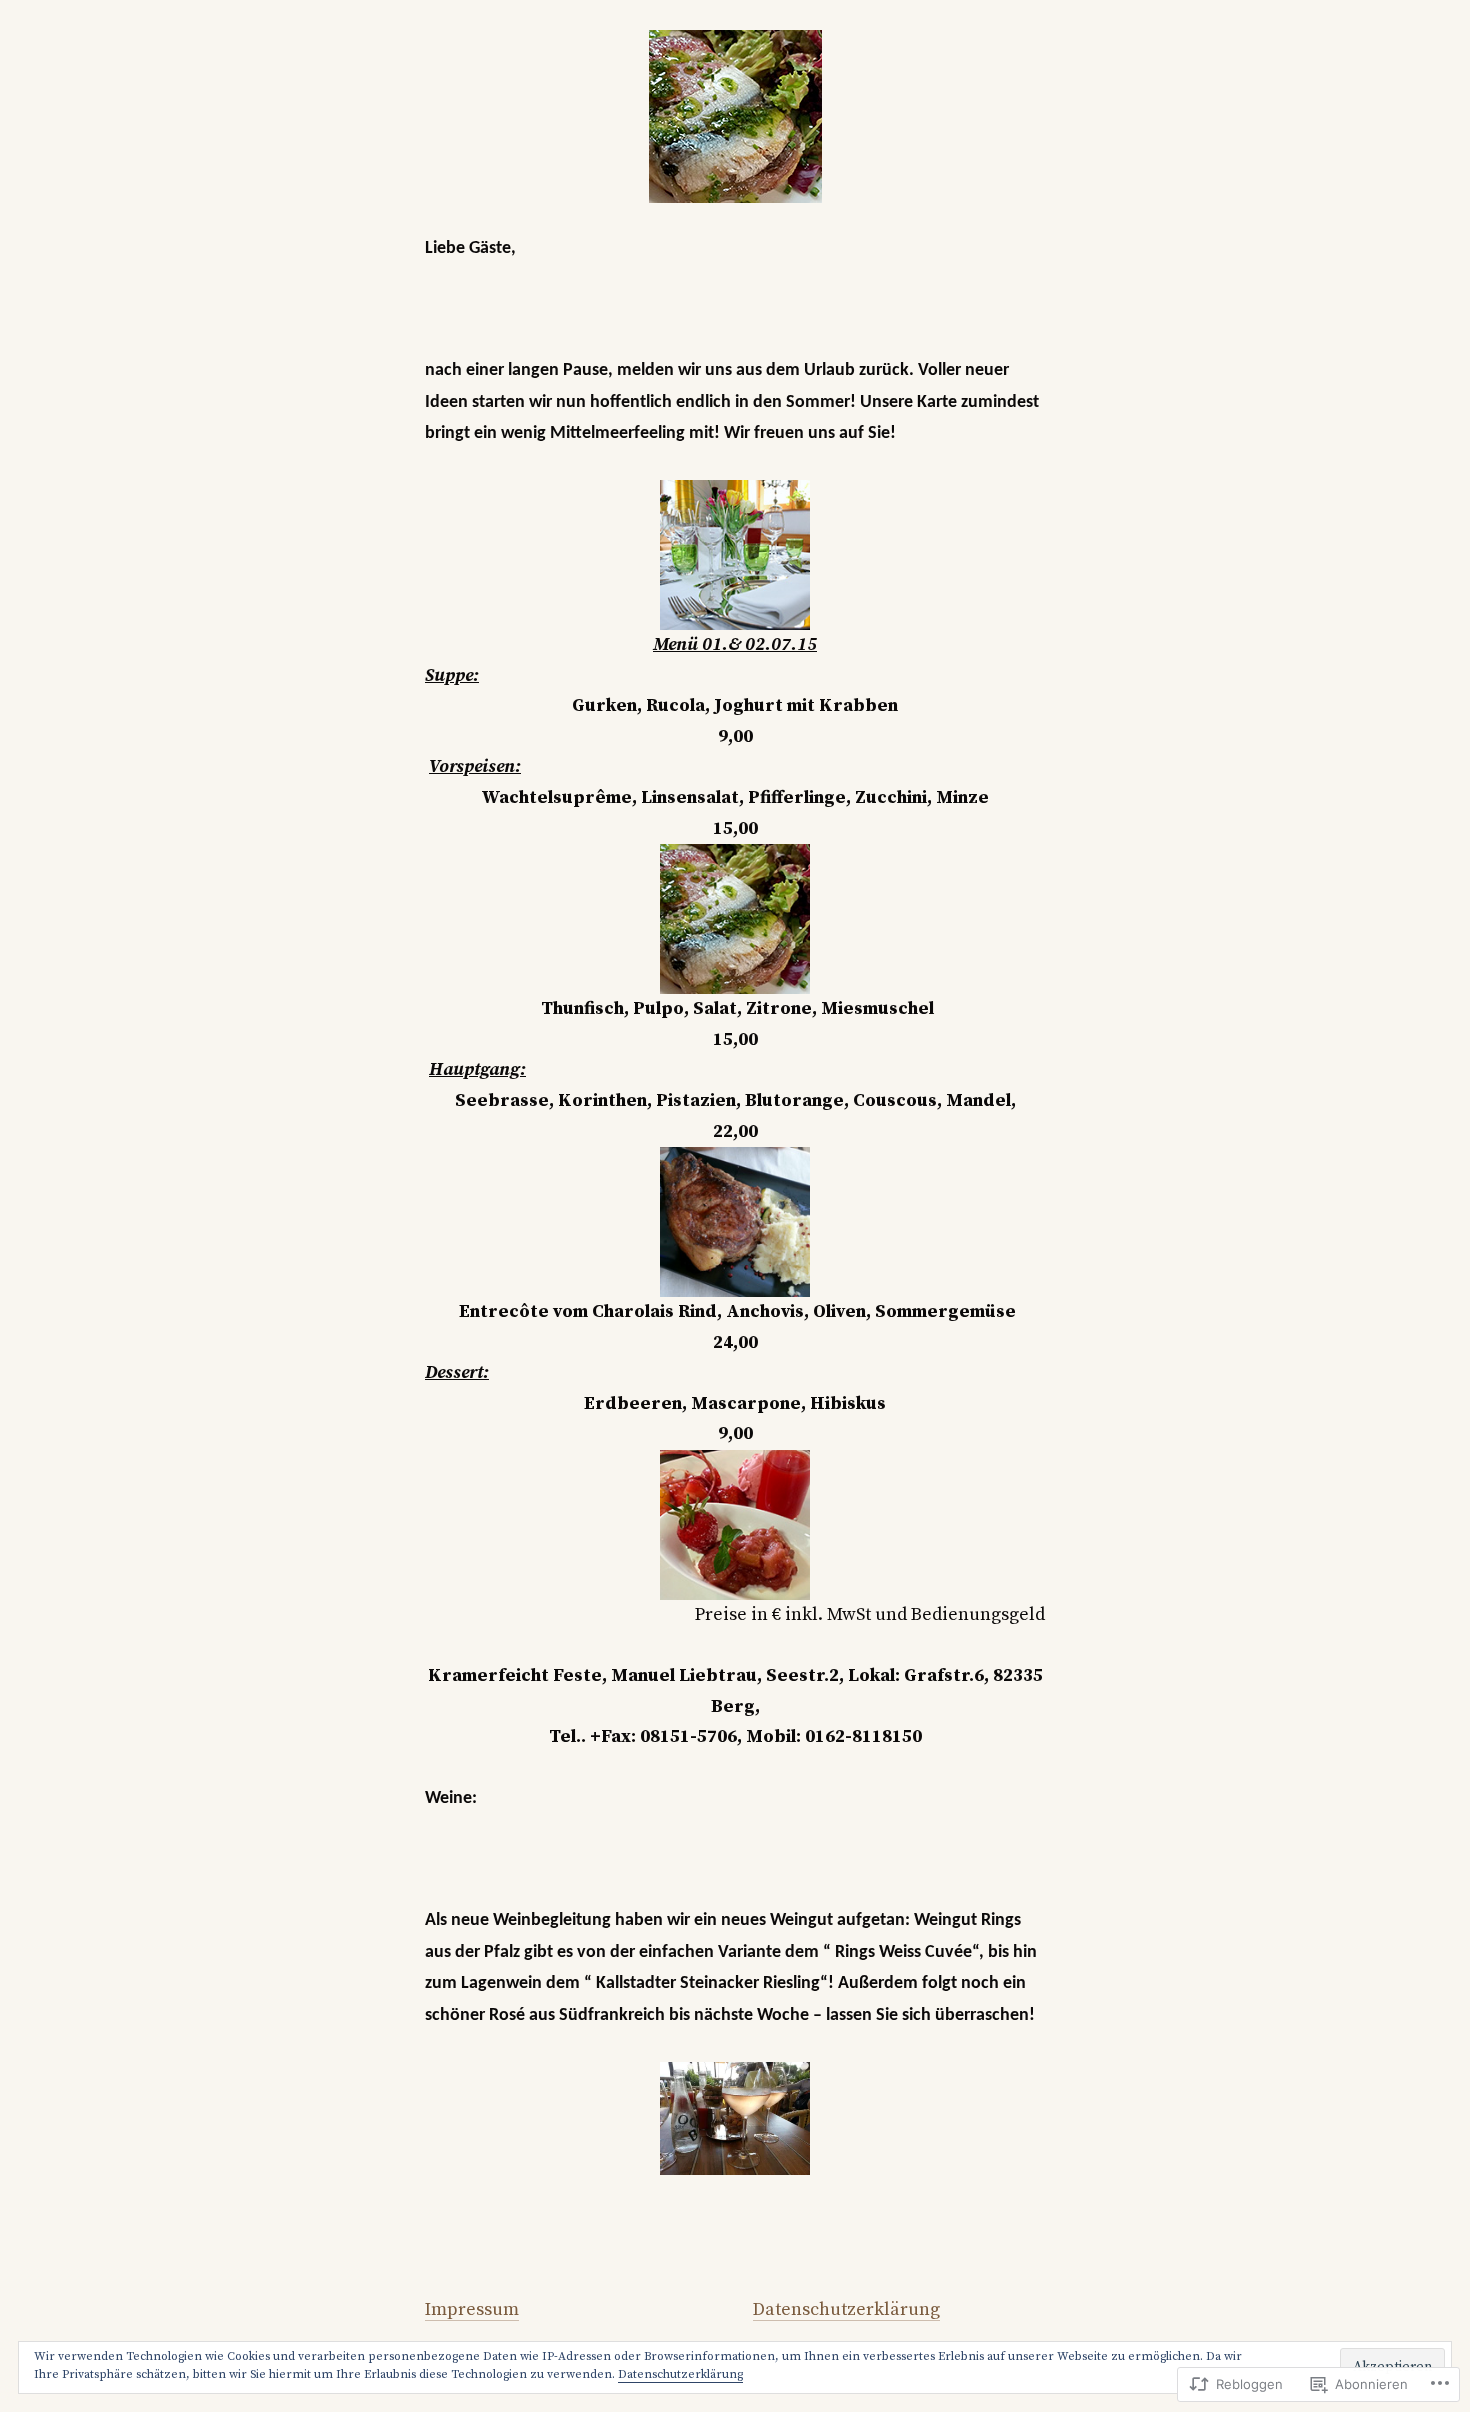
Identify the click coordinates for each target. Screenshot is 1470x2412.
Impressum (472, 2309)
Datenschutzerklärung (846, 2309)
